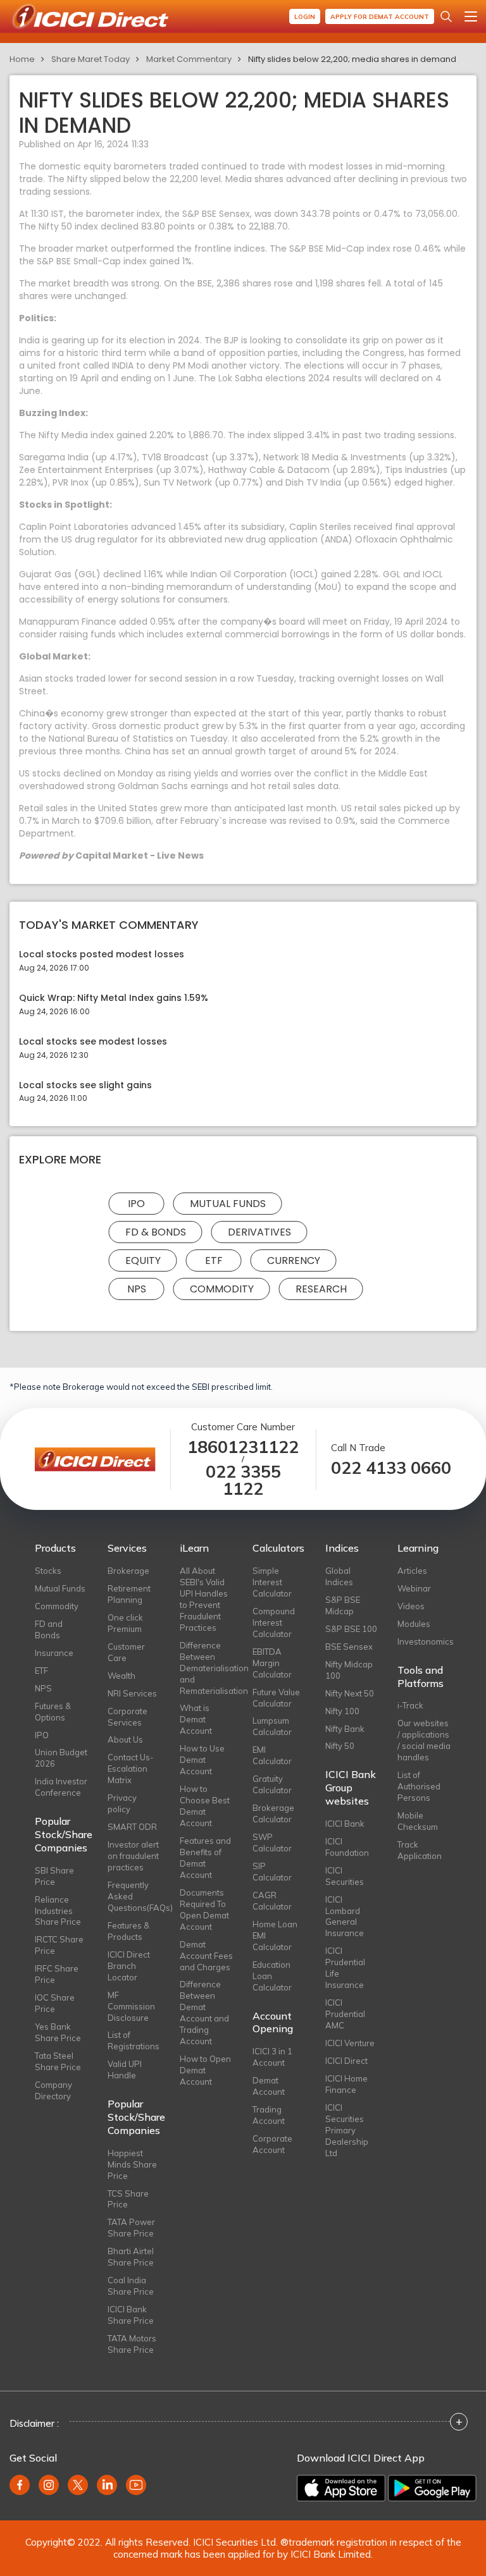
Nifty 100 (342, 1711)
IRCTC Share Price (59, 1945)
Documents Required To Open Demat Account (204, 1910)
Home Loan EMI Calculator (275, 1935)
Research (321, 1289)
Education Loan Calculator (272, 1976)
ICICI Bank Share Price (131, 2315)
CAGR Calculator (272, 1901)
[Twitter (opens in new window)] (78, 2485)
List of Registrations (134, 2040)
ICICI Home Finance (346, 2084)
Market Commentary (189, 59)
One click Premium (125, 1623)
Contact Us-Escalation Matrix (131, 1769)
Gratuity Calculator (272, 1784)
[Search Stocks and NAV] (446, 16)
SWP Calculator (272, 1843)
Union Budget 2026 (61, 1758)
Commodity (222, 1289)
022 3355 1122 (243, 1480)
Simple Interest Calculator (272, 1582)
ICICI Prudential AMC (345, 2014)
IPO (136, 1204)
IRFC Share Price (57, 1974)
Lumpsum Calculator (272, 1726)
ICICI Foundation (347, 1847)
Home (22, 59)
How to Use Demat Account (202, 1760)
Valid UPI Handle (125, 2070)
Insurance (54, 1653)
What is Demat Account (196, 1719)
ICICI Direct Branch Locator (129, 1966)
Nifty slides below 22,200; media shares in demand (352, 59)
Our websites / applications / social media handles (424, 1740)
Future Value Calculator (276, 1698)
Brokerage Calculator (273, 1813)
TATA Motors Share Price (132, 2344)
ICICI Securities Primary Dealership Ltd (347, 2130)
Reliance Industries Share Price (58, 1911)
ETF (214, 1260)
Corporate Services (128, 1717)
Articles (412, 1571)
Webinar (414, 1588)
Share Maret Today (90, 59)
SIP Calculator (272, 1872)
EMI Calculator (272, 1755)
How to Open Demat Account (205, 2070)
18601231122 (243, 1447)
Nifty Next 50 (350, 1693)
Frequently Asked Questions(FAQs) (134, 1896)
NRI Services (132, 1693)
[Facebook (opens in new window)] (20, 2485)
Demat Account (269, 2086)
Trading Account (269, 2115)
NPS (137, 1289)
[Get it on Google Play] (432, 2488)
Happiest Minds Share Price (132, 2164)
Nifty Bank (345, 1729)
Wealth (121, 1676)
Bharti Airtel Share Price (131, 2257)
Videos (411, 1606)
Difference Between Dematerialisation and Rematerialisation (207, 1668)
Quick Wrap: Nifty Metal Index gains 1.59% (114, 998)
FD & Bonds (156, 1232)
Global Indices (339, 1576)
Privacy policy (122, 1803)
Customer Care (126, 1652)
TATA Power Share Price (131, 2228)
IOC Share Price (55, 2003)
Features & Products (128, 1931)
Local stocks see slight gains (85, 1085)
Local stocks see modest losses (93, 1042)
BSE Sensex (349, 1647)
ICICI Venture (350, 2043)
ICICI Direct (346, 2061)
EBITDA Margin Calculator (272, 1663)
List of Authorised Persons (419, 1786)
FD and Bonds (49, 1629)
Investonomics (424, 1641)
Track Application (420, 1850)
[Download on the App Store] (341, 2488)
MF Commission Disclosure (131, 2006)
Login (305, 17)
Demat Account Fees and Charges (206, 1956)
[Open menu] (471, 16)
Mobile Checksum (418, 1821)
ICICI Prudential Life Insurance (345, 1968)
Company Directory (53, 2090)
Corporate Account (272, 2144)
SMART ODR (132, 1827)
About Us (125, 1739)
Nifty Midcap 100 (349, 1670)
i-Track (410, 1705)
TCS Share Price (128, 2199)
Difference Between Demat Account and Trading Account (204, 2013)
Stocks (48, 1571)
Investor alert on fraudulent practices (133, 1856)
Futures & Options (53, 1712)
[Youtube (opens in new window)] (136, 2485)
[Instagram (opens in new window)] (49, 2485)
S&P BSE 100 (351, 1629)
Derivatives (259, 1232)
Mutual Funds (228, 1204)
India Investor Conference (61, 1787)
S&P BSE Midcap (343, 1605)
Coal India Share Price (131, 2286)
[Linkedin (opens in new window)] (107, 2485)
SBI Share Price (54, 1876)
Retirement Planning (129, 1594)
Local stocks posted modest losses (102, 954)
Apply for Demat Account (380, 17)
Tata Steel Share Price (58, 2061)
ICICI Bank (345, 1824)
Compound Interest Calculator (274, 1622)
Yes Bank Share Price (58, 2032)
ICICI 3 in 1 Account (272, 2057)
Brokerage (128, 1571)
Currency (294, 1260)
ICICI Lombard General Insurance (345, 1917)
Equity (143, 1260)
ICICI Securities (345, 1876)
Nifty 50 (340, 1746)
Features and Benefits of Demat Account (205, 1858)
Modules (414, 1624)
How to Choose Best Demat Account (205, 1806)
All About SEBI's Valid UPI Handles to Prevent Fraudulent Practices (204, 1599)
